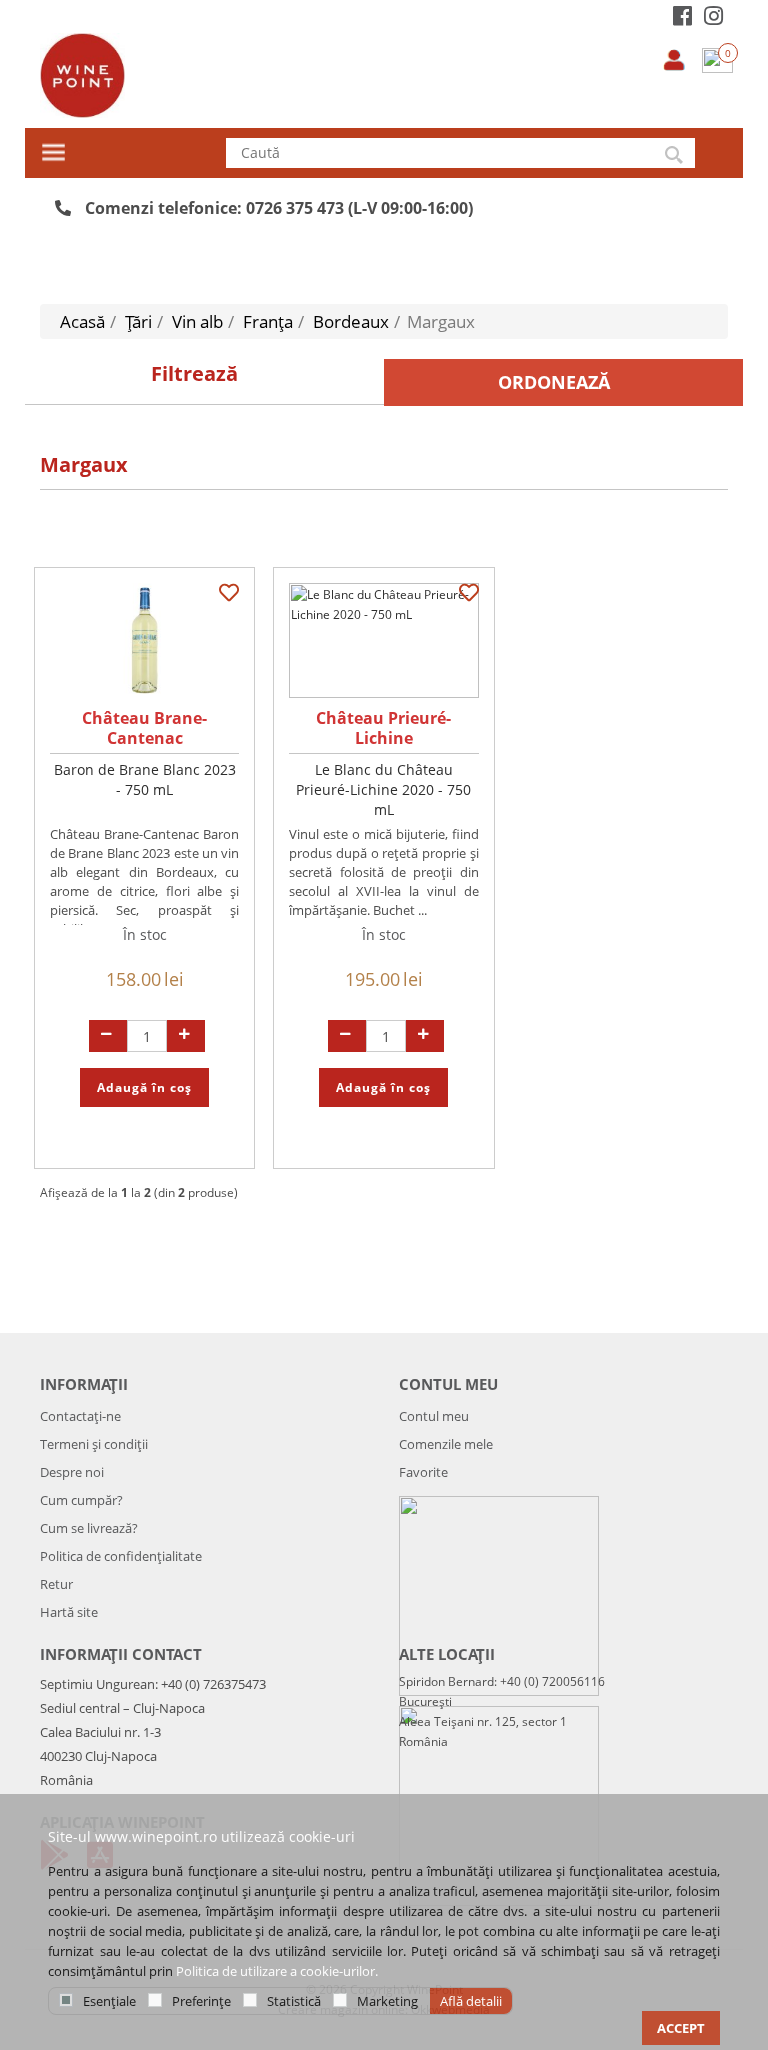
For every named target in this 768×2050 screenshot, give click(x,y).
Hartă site (69, 1612)
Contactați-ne (80, 1416)
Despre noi (72, 1472)
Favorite (423, 1472)
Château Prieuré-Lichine (383, 728)
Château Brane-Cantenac (144, 728)
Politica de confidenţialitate (121, 1556)
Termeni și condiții (94, 1444)
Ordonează (554, 382)
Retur (56, 1584)
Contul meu (434, 1416)
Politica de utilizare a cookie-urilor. (277, 1971)
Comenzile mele (446, 1444)
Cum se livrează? (89, 1528)
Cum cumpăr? (81, 1500)
